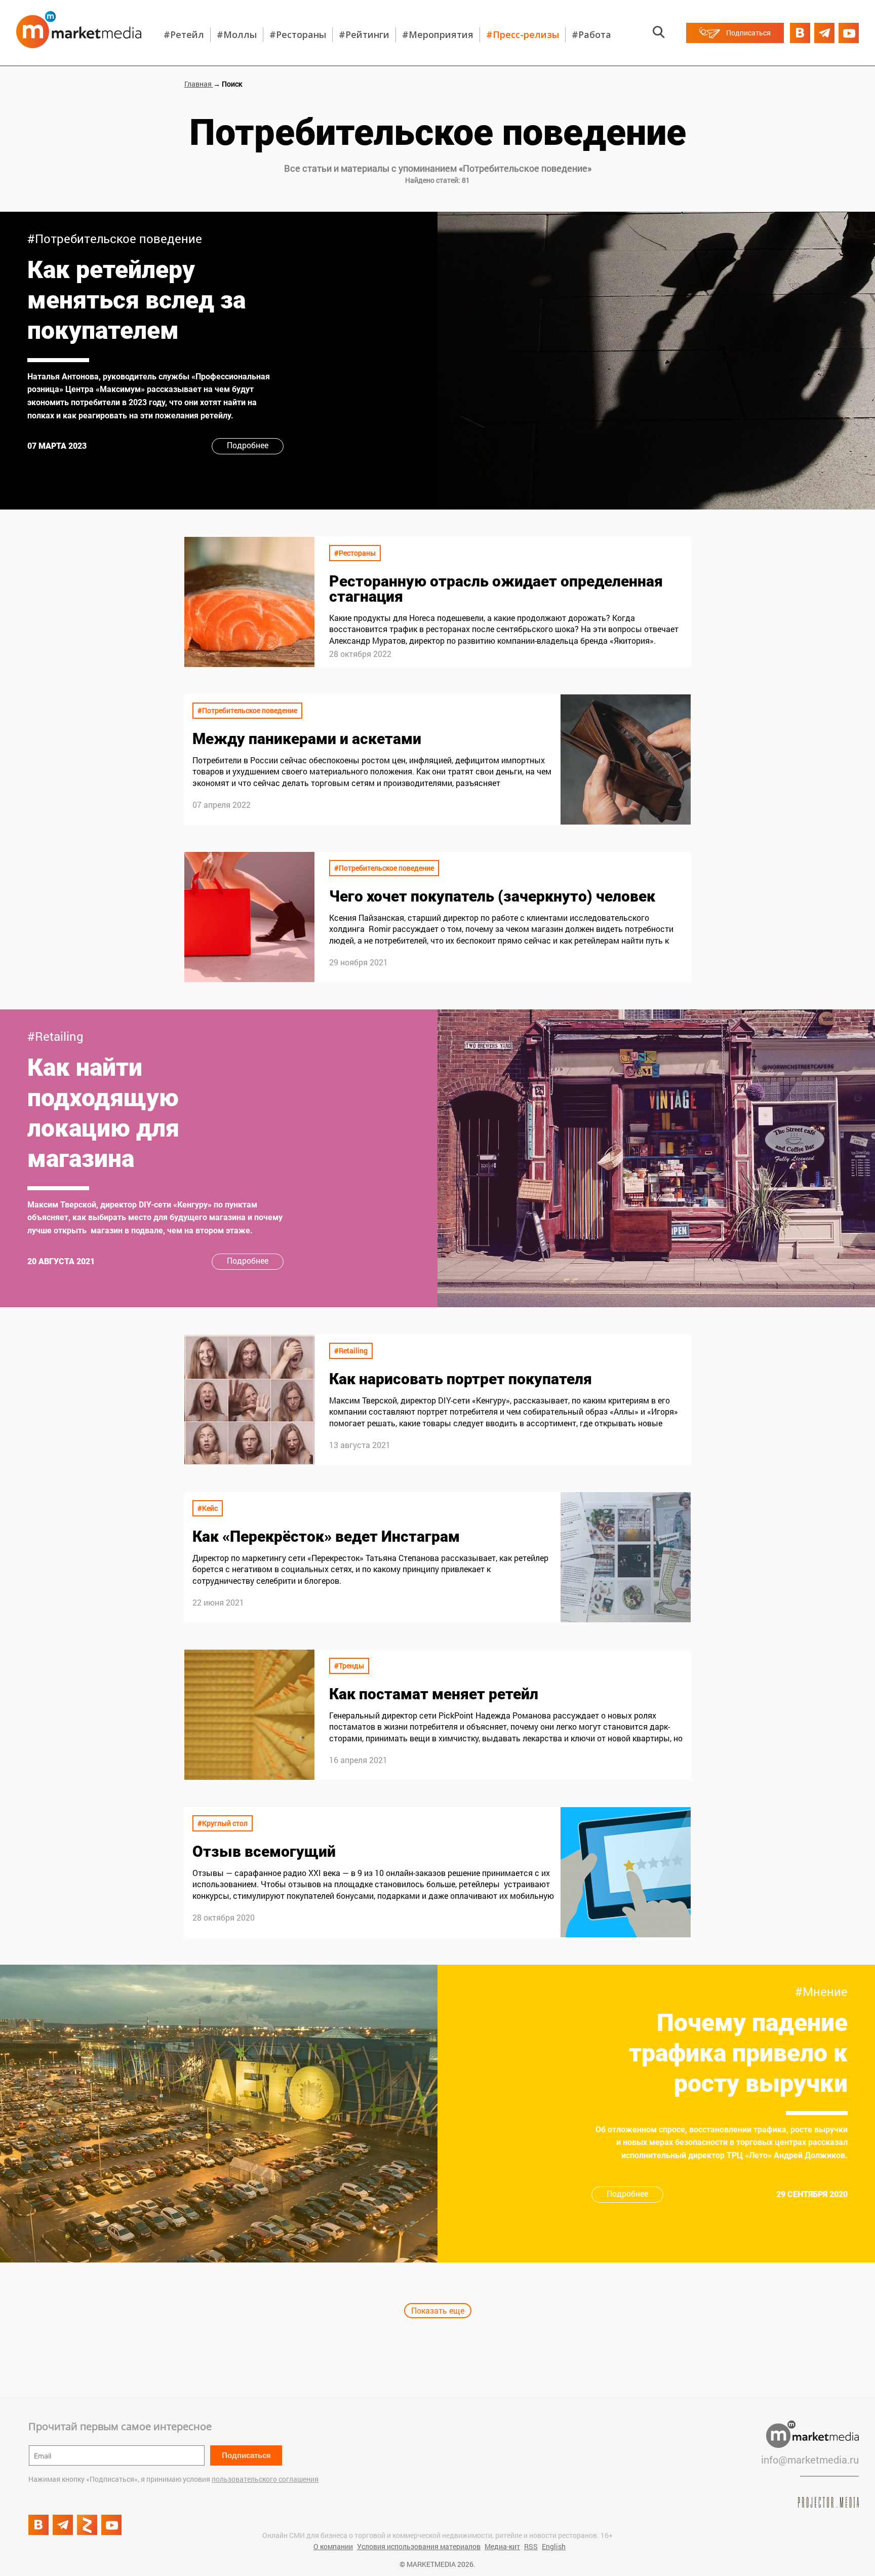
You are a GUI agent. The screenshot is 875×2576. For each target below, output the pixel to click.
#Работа (591, 34)
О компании (333, 2546)
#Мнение (821, 1992)
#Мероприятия (438, 34)
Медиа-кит (502, 2546)
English (554, 2546)
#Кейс (208, 1508)
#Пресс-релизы (523, 34)
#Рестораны (298, 34)
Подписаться (246, 2455)
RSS (531, 2546)
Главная (199, 84)
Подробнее (248, 445)
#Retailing (55, 1036)
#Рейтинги (364, 34)
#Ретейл (184, 34)
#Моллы (237, 34)
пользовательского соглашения (265, 2479)
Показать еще (438, 2310)
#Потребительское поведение (115, 239)
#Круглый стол (223, 1823)
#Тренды (349, 1666)
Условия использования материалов (419, 2546)
